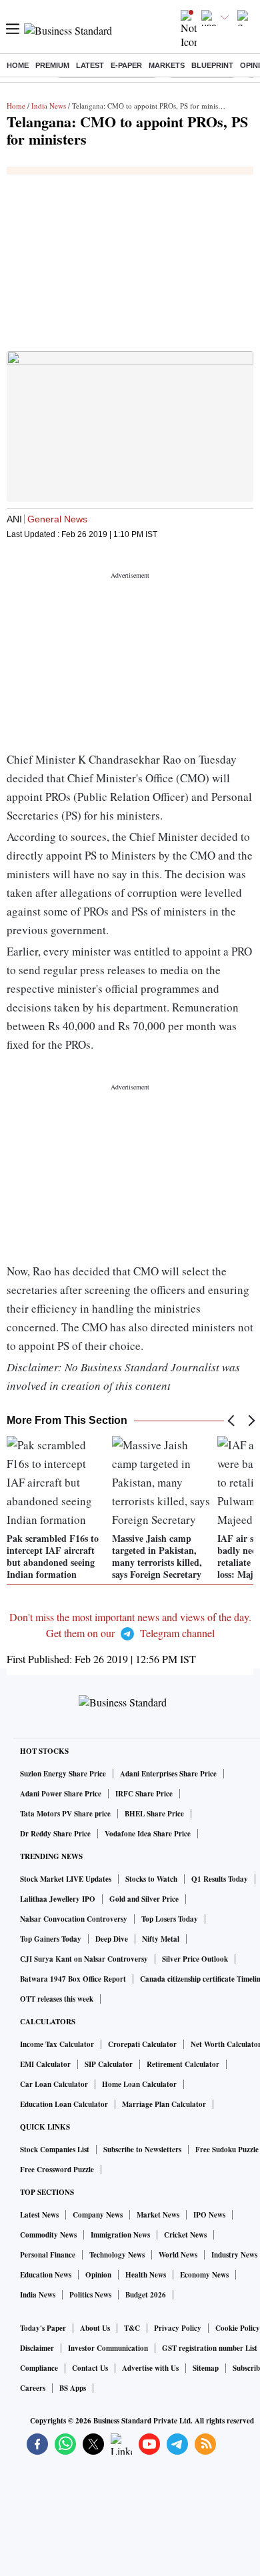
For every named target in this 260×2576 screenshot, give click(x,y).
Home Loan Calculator (139, 2084)
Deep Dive (112, 1939)
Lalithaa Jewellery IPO (58, 1899)
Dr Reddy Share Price (55, 1834)
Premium (52, 65)
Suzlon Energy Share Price (63, 1774)
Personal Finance (48, 2255)
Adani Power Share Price (61, 1794)
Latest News (39, 2215)
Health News (146, 2275)
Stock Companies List (55, 2150)
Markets (167, 65)
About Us (95, 2328)
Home (18, 65)
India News (49, 106)
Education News (46, 2275)
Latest (90, 65)
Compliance (39, 2368)
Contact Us (90, 2368)
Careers (33, 2388)
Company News (98, 2215)
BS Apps (73, 2388)
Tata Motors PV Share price (65, 1814)
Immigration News (120, 2235)
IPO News (209, 2215)
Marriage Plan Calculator (164, 2104)
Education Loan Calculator (64, 2104)
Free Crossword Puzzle (57, 2170)
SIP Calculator (109, 2064)
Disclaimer (37, 2348)
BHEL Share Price (154, 1814)
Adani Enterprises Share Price (168, 1774)
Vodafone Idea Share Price (148, 1834)
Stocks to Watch (151, 1879)
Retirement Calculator (183, 2064)
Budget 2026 (146, 2295)
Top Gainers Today (51, 1939)
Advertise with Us (150, 2368)
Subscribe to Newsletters (142, 2150)
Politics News (90, 2295)
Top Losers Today (170, 1919)
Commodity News (48, 2235)
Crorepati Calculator (142, 2044)
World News (178, 2255)
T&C (132, 2328)
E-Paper (126, 65)
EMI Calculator (45, 2064)
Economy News (204, 2275)
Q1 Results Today (220, 1879)
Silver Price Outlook (195, 1959)
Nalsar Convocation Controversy (74, 1919)
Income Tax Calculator (57, 2044)
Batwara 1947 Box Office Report (73, 1979)
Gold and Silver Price (144, 1899)
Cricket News (185, 2235)
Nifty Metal (161, 1939)
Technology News (117, 2255)
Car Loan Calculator (54, 2084)
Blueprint (212, 65)
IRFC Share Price (144, 1794)
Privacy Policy (178, 2328)
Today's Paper (43, 2328)
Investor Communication (108, 2348)
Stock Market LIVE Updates (66, 1879)
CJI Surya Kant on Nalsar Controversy (84, 1959)
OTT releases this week (57, 1999)
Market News (158, 2215)
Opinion (98, 2275)
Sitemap (206, 2368)
